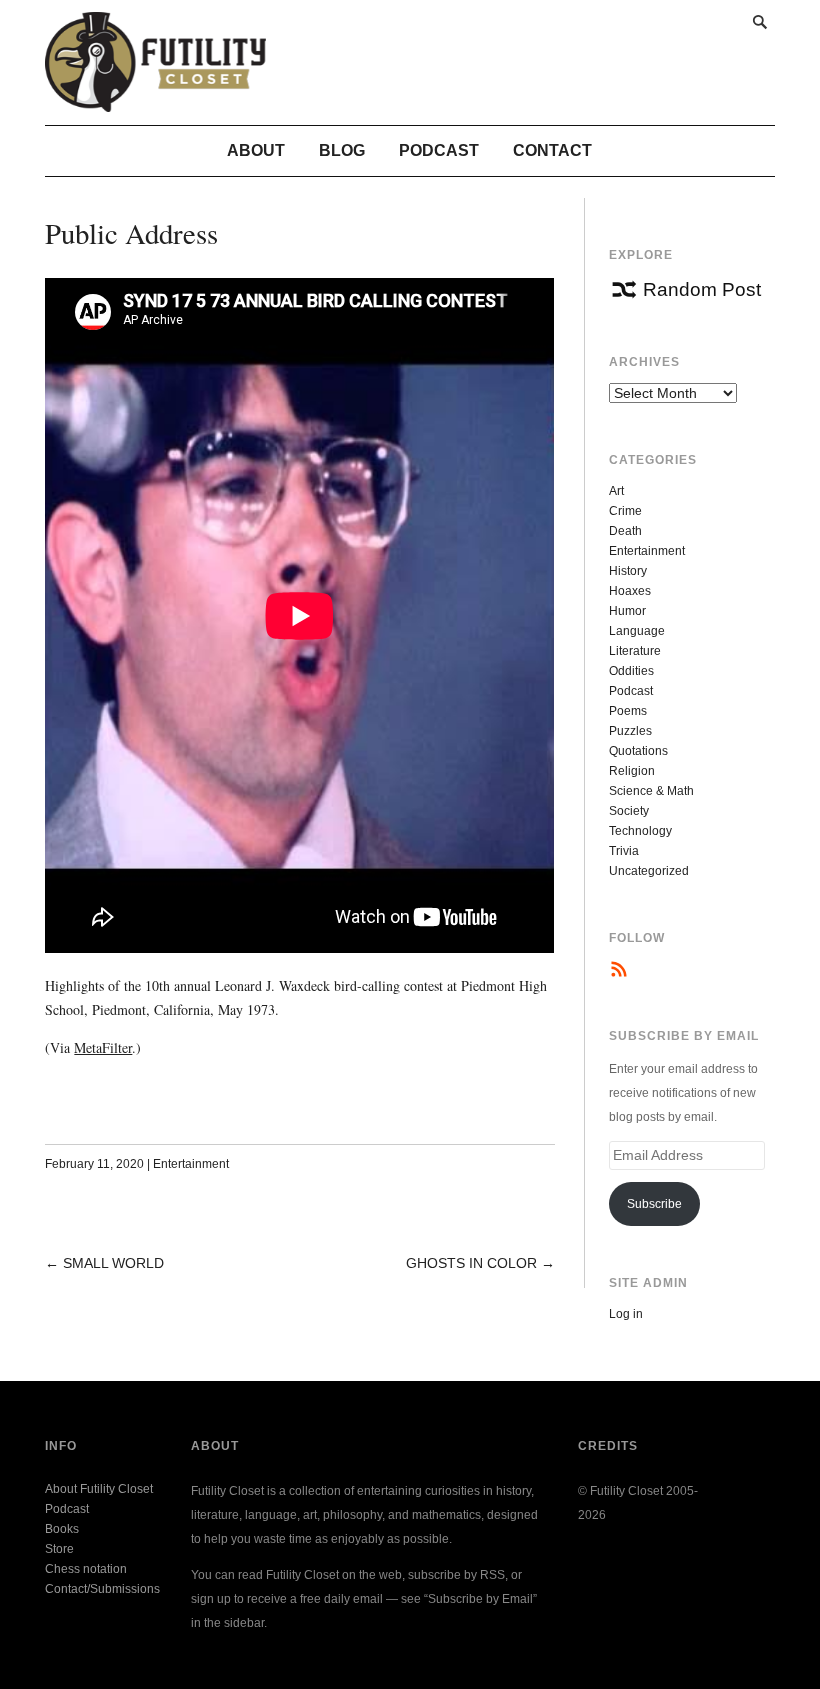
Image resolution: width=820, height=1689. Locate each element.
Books (62, 1529)
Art (616, 491)
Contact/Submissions (102, 1589)
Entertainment (191, 1164)
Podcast (439, 150)
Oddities (631, 671)
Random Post (702, 289)
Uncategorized (649, 871)
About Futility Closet (99, 1489)
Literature (635, 651)
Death (625, 531)
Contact (552, 150)
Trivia (624, 851)
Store (59, 1549)
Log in (626, 1314)
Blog (342, 150)
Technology (640, 831)
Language (637, 631)
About (256, 150)
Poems (628, 711)
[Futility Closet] (155, 101)
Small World (113, 1263)
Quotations (638, 751)
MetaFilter (103, 1047)
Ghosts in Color (471, 1263)
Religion (632, 771)
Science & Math (651, 791)
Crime (625, 511)
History (628, 571)
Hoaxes (630, 591)
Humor (627, 611)
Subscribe (654, 1204)
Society (629, 811)
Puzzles (630, 731)
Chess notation (86, 1569)
